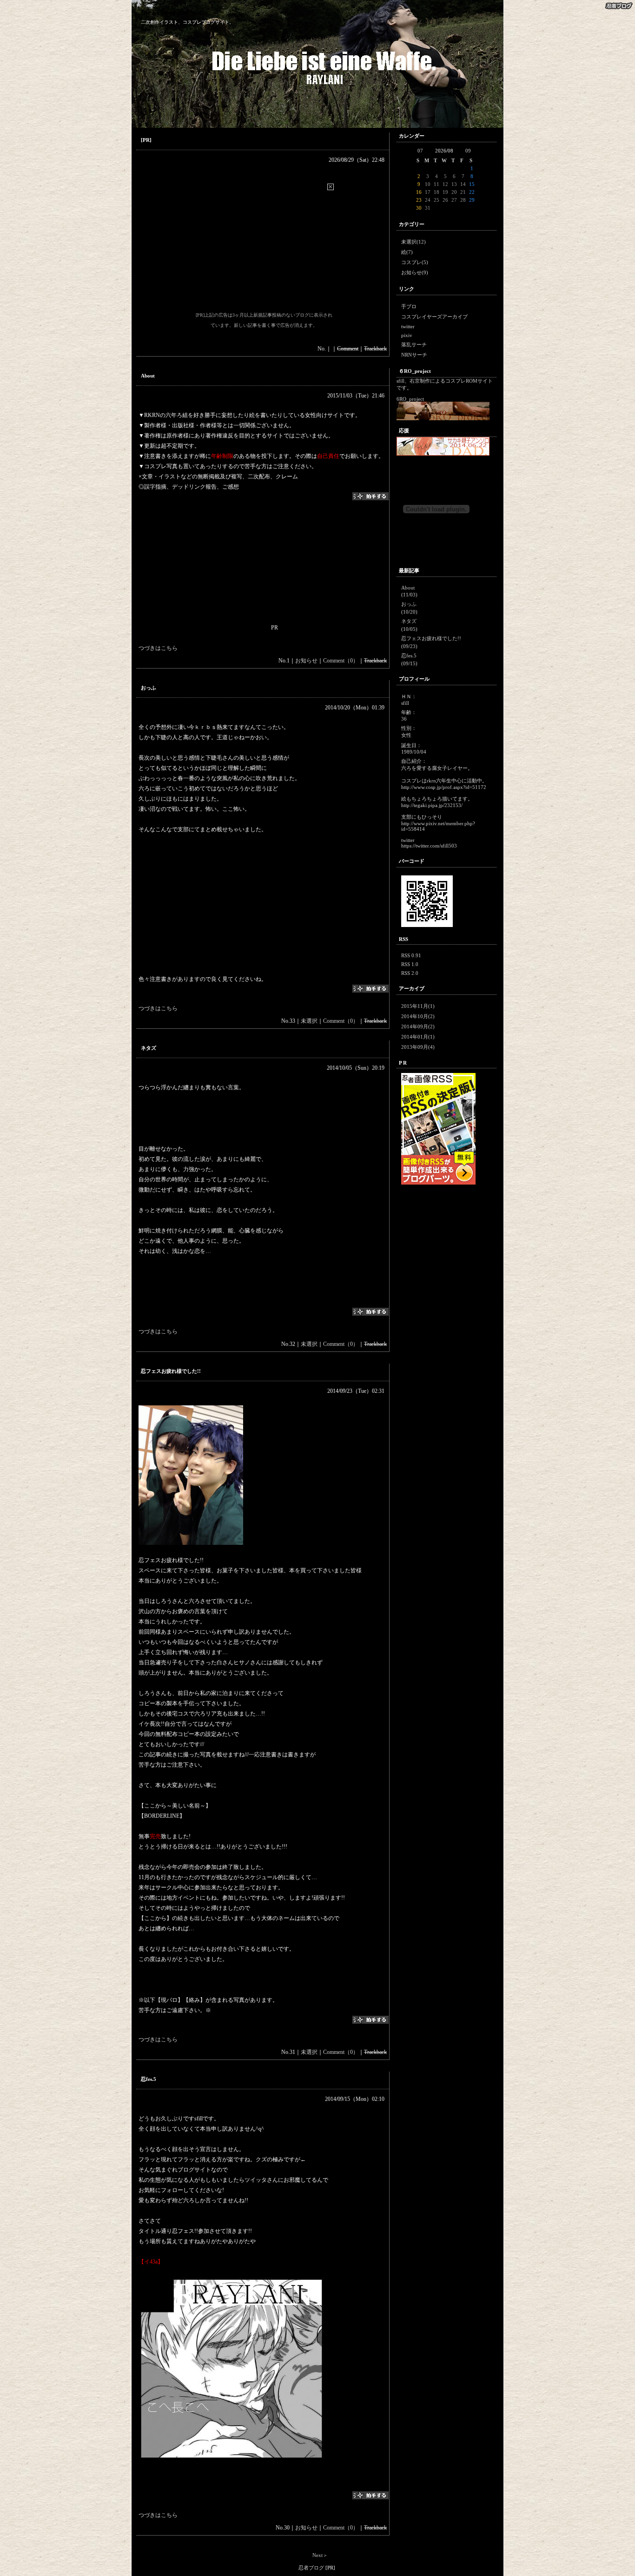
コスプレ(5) (415, 262)
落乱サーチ (414, 344)
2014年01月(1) (418, 1037)
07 (420, 151)
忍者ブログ (311, 2568)
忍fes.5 (149, 2079)
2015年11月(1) (418, 1006)
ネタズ (149, 1048)
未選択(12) (413, 242)
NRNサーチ (414, 355)
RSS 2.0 (410, 973)
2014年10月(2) (418, 1016)
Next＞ (320, 2555)
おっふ (149, 688)
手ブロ (409, 306)
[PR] (146, 140)
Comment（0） (341, 661)
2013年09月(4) (418, 1047)
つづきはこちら (158, 648)
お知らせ (306, 661)
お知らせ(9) (415, 272)
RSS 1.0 (410, 964)
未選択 (309, 1021)
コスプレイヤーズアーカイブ (434, 317)
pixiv (407, 335)
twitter (408, 326)
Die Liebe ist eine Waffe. (175, 13)
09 (468, 151)
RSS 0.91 (411, 955)
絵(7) (407, 252)
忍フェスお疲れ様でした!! (171, 1371)
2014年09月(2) (418, 1026)
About (148, 376)
